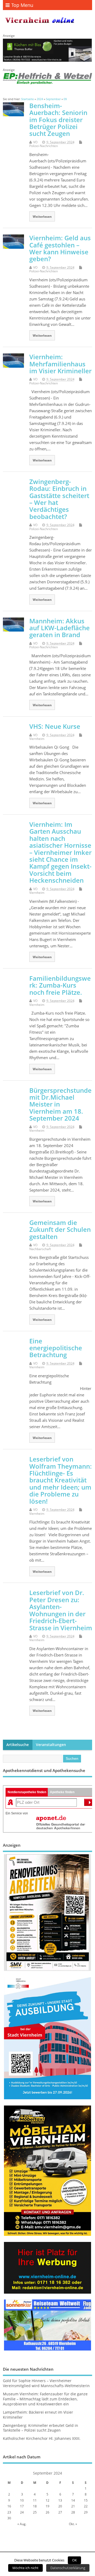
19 (47, 2506)
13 (60, 2500)
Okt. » (73, 2524)
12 (47, 2500)
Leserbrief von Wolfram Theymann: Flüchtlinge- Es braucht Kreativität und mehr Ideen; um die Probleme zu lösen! (61, 1480)
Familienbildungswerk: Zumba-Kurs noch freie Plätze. (60, 985)
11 (35, 2500)
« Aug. (22, 2524)
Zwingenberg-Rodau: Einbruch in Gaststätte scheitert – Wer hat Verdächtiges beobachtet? (59, 499)
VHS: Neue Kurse (55, 726)
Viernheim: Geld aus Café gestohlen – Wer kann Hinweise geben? (60, 248)
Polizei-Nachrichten (44, 146)
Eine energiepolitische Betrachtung (56, 1348)
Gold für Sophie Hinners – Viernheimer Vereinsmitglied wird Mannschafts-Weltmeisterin (46, 2383)
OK (74, 2560)
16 (9, 2506)
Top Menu (22, 5)
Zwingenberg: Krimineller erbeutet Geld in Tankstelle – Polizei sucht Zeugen (41, 2428)
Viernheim (37, 739)
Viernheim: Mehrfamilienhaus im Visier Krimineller (60, 364)
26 (47, 2512)
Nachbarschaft (40, 1249)
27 (60, 2512)
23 (9, 2512)
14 (73, 2500)
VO (35, 142)
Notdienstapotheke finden (27, 1792)
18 (35, 2506)
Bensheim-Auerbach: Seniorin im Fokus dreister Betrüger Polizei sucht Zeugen (58, 120)
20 (60, 2506)
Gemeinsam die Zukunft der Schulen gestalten (60, 1229)
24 (22, 2512)
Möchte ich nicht (25, 2568)
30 (9, 2518)
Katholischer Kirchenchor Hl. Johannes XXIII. (42, 2439)
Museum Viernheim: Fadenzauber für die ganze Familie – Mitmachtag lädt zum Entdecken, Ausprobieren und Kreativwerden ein (45, 2399)
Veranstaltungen (51, 1745)
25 (35, 2512)
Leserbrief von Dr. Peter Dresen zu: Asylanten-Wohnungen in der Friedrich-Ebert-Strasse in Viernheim (61, 1610)
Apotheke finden (62, 1792)
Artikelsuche (18, 1745)
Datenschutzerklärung (68, 2568)
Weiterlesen (42, 216)
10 (22, 2500)
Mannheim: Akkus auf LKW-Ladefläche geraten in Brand (60, 628)
